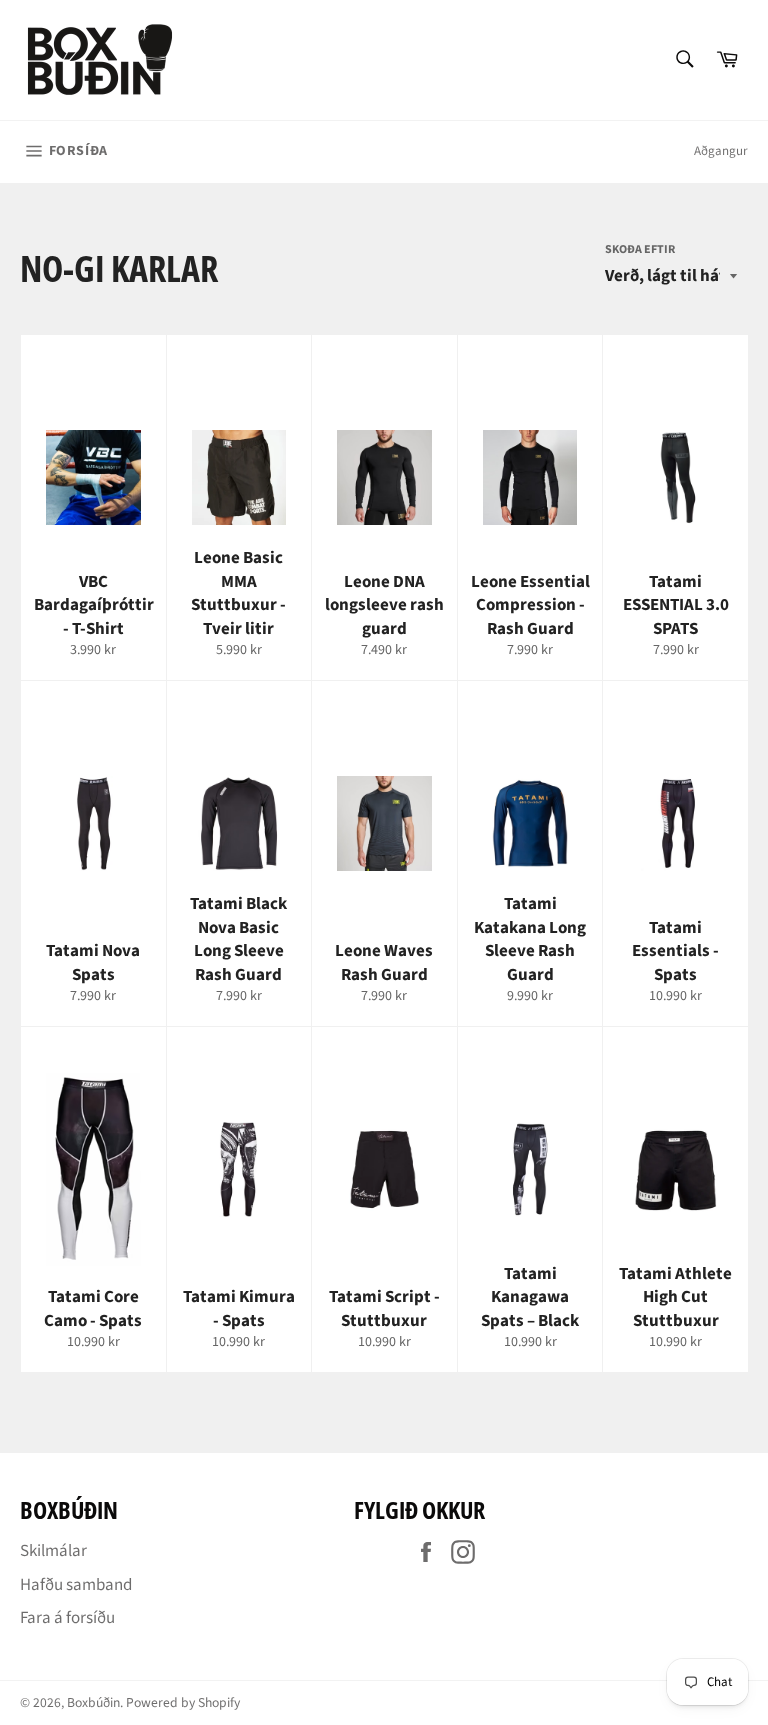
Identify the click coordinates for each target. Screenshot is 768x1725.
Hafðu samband (76, 1585)
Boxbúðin (93, 1702)
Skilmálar (53, 1551)
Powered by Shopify (183, 1702)
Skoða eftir (640, 250)
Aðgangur (721, 151)
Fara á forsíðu (67, 1618)
